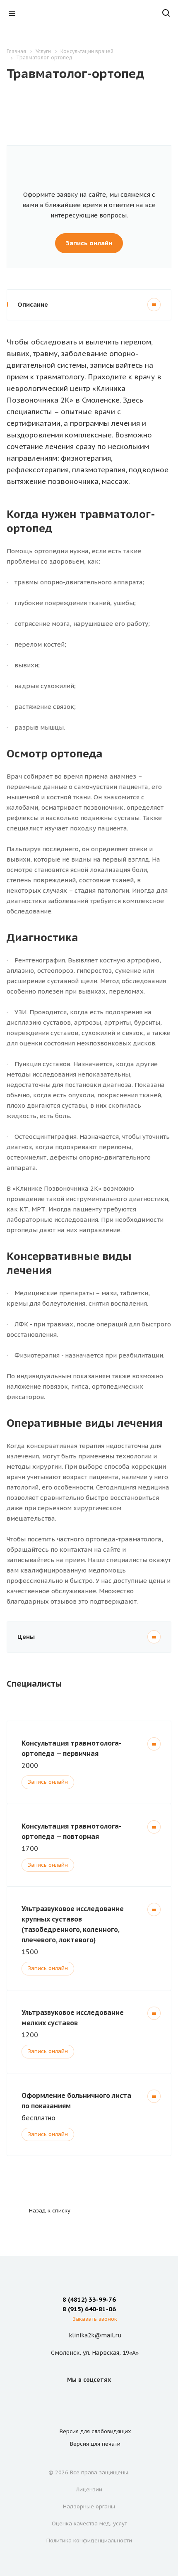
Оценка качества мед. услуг (89, 2524)
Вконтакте (79, 2398)
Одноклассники (99, 2398)
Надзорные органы (89, 2506)
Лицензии (89, 2489)
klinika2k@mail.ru (95, 2335)
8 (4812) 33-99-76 (89, 2299)
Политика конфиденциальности (89, 2541)
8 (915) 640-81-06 (89, 2309)
